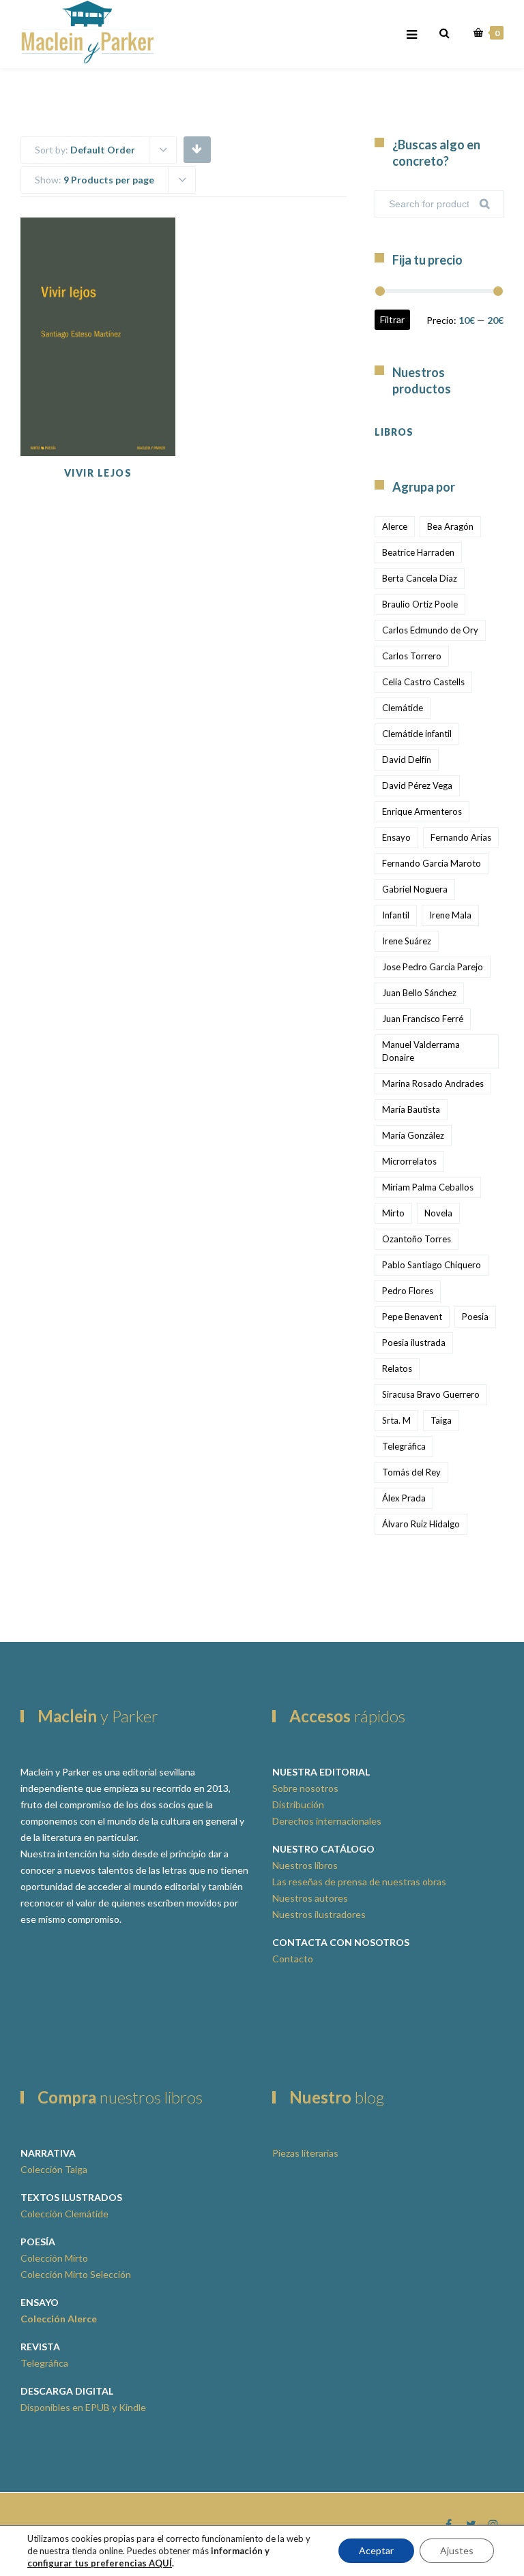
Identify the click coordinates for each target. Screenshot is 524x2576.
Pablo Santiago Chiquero (432, 1265)
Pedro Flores (408, 1291)
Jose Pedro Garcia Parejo (433, 967)
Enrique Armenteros (422, 811)
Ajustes (457, 2550)
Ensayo (396, 837)
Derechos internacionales (327, 1821)
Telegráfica (404, 1446)
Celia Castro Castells (423, 682)
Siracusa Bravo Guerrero (431, 1394)
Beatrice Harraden (418, 552)
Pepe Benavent (412, 1317)
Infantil (396, 915)
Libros (394, 432)
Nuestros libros (305, 1865)
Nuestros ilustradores (319, 1914)
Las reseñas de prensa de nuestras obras (359, 1882)
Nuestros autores (310, 1898)
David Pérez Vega (417, 785)
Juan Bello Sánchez (419, 993)
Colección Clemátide (64, 2214)
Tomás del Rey (411, 1472)
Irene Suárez (407, 941)
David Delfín (407, 760)
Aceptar (376, 2550)
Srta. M (396, 1420)
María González (413, 1135)
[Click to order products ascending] (197, 149)
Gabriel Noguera (415, 889)
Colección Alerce (59, 2319)
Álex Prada (404, 1498)
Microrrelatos (409, 1161)
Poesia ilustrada (414, 1343)
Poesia (475, 1317)
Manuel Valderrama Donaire (421, 1051)
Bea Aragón (450, 526)
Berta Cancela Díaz (420, 578)
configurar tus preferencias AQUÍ (100, 2563)
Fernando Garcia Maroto (432, 863)
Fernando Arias (461, 837)
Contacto (293, 1959)
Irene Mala (450, 915)
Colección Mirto (54, 2258)
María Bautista (411, 1109)
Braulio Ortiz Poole (420, 604)
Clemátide (403, 708)
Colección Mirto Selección (76, 2274)
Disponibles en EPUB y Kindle (83, 2407)
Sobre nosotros (305, 1788)
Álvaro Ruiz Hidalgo (421, 1524)
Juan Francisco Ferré (423, 1019)
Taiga (441, 1420)
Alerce (395, 526)
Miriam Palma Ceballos (428, 1187)
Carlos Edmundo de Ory (430, 630)
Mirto (393, 1213)
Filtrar (392, 319)
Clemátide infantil (417, 734)
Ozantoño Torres (417, 1239)
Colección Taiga (54, 2169)
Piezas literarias (305, 2153)
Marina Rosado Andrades (433, 1083)
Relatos (397, 1368)
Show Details (124, 422)
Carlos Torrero (412, 656)
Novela (438, 1213)
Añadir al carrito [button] (125, 381)
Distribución (298, 1804)
